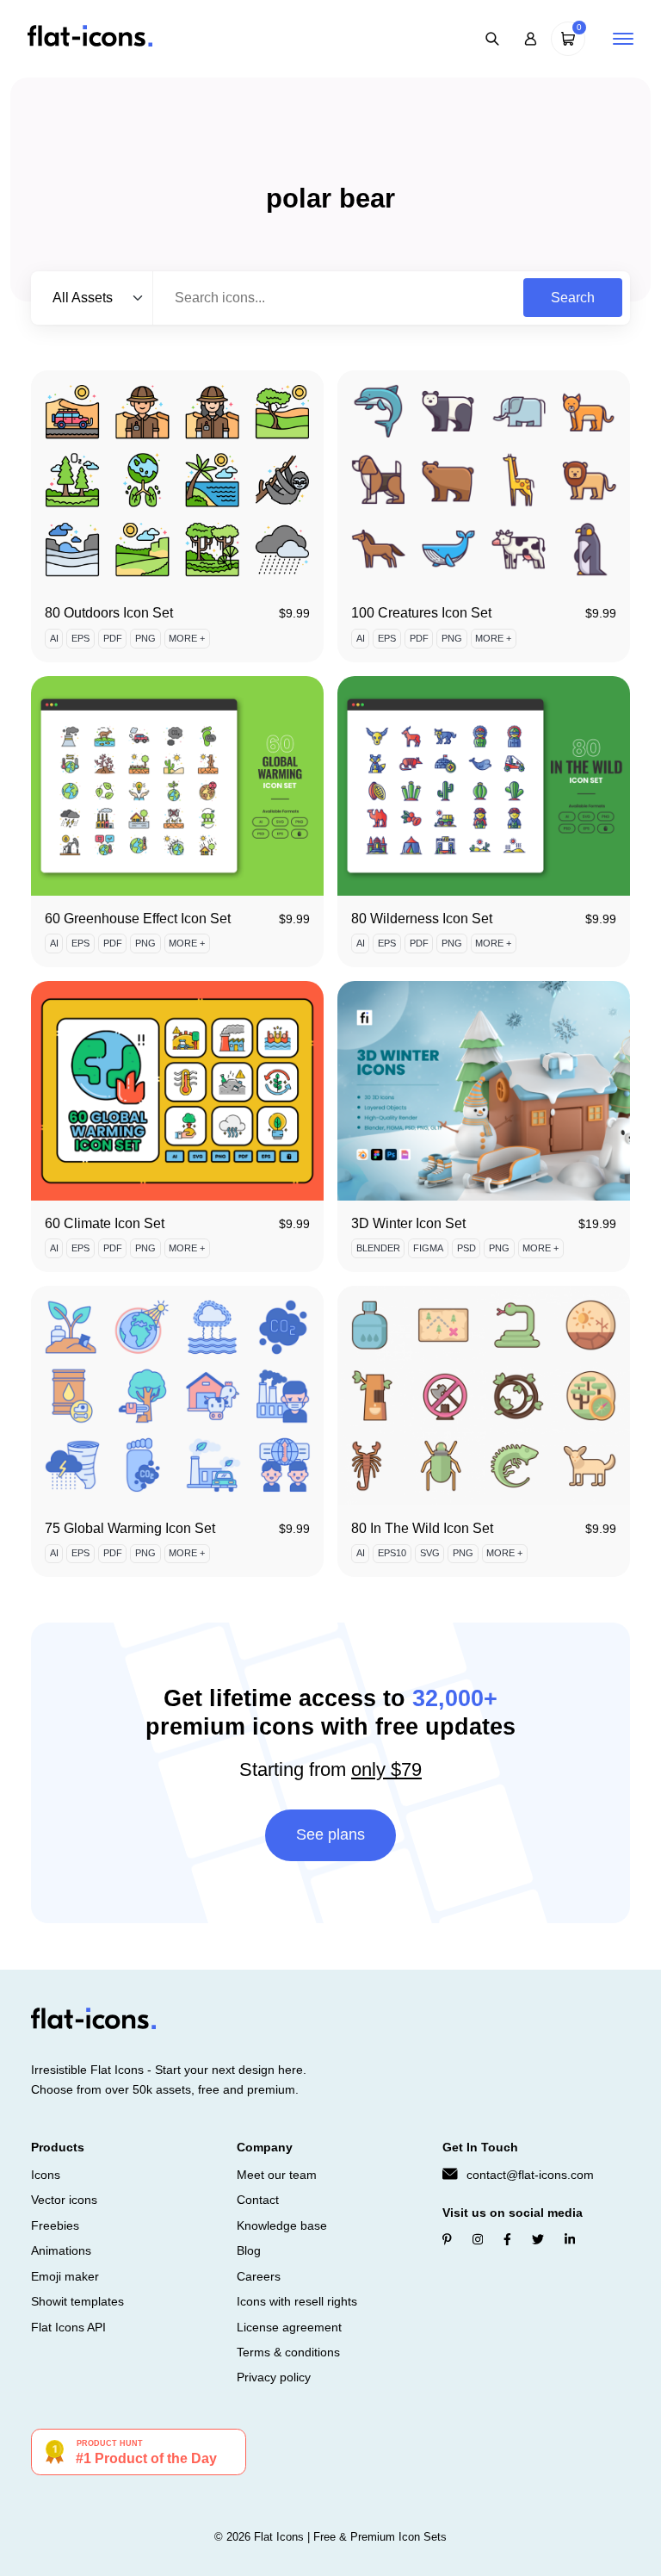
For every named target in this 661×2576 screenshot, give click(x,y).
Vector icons (64, 2200)
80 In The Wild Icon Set (422, 1528)
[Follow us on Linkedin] (570, 2240)
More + (187, 638)
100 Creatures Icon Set (421, 613)
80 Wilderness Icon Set (422, 919)
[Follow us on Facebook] (507, 2240)
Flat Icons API (68, 2327)
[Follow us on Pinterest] (447, 2240)
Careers (259, 2276)
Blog (249, 2250)
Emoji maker (65, 2276)
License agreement (289, 2327)
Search (573, 298)
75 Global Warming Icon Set (130, 1528)
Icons (46, 2175)
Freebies (55, 2225)
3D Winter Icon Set (408, 1223)
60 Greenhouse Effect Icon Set (138, 919)
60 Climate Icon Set (105, 1223)
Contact (258, 2200)
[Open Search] (492, 39)
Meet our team (277, 2175)
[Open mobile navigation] (623, 39)
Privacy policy (274, 2377)
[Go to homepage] (90, 37)
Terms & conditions (288, 2352)
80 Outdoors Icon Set (109, 613)
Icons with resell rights (297, 2301)
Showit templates (77, 2301)
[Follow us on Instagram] (478, 2240)
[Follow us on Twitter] (538, 2240)
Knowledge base (282, 2225)
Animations (61, 2250)
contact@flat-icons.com (530, 2175)
